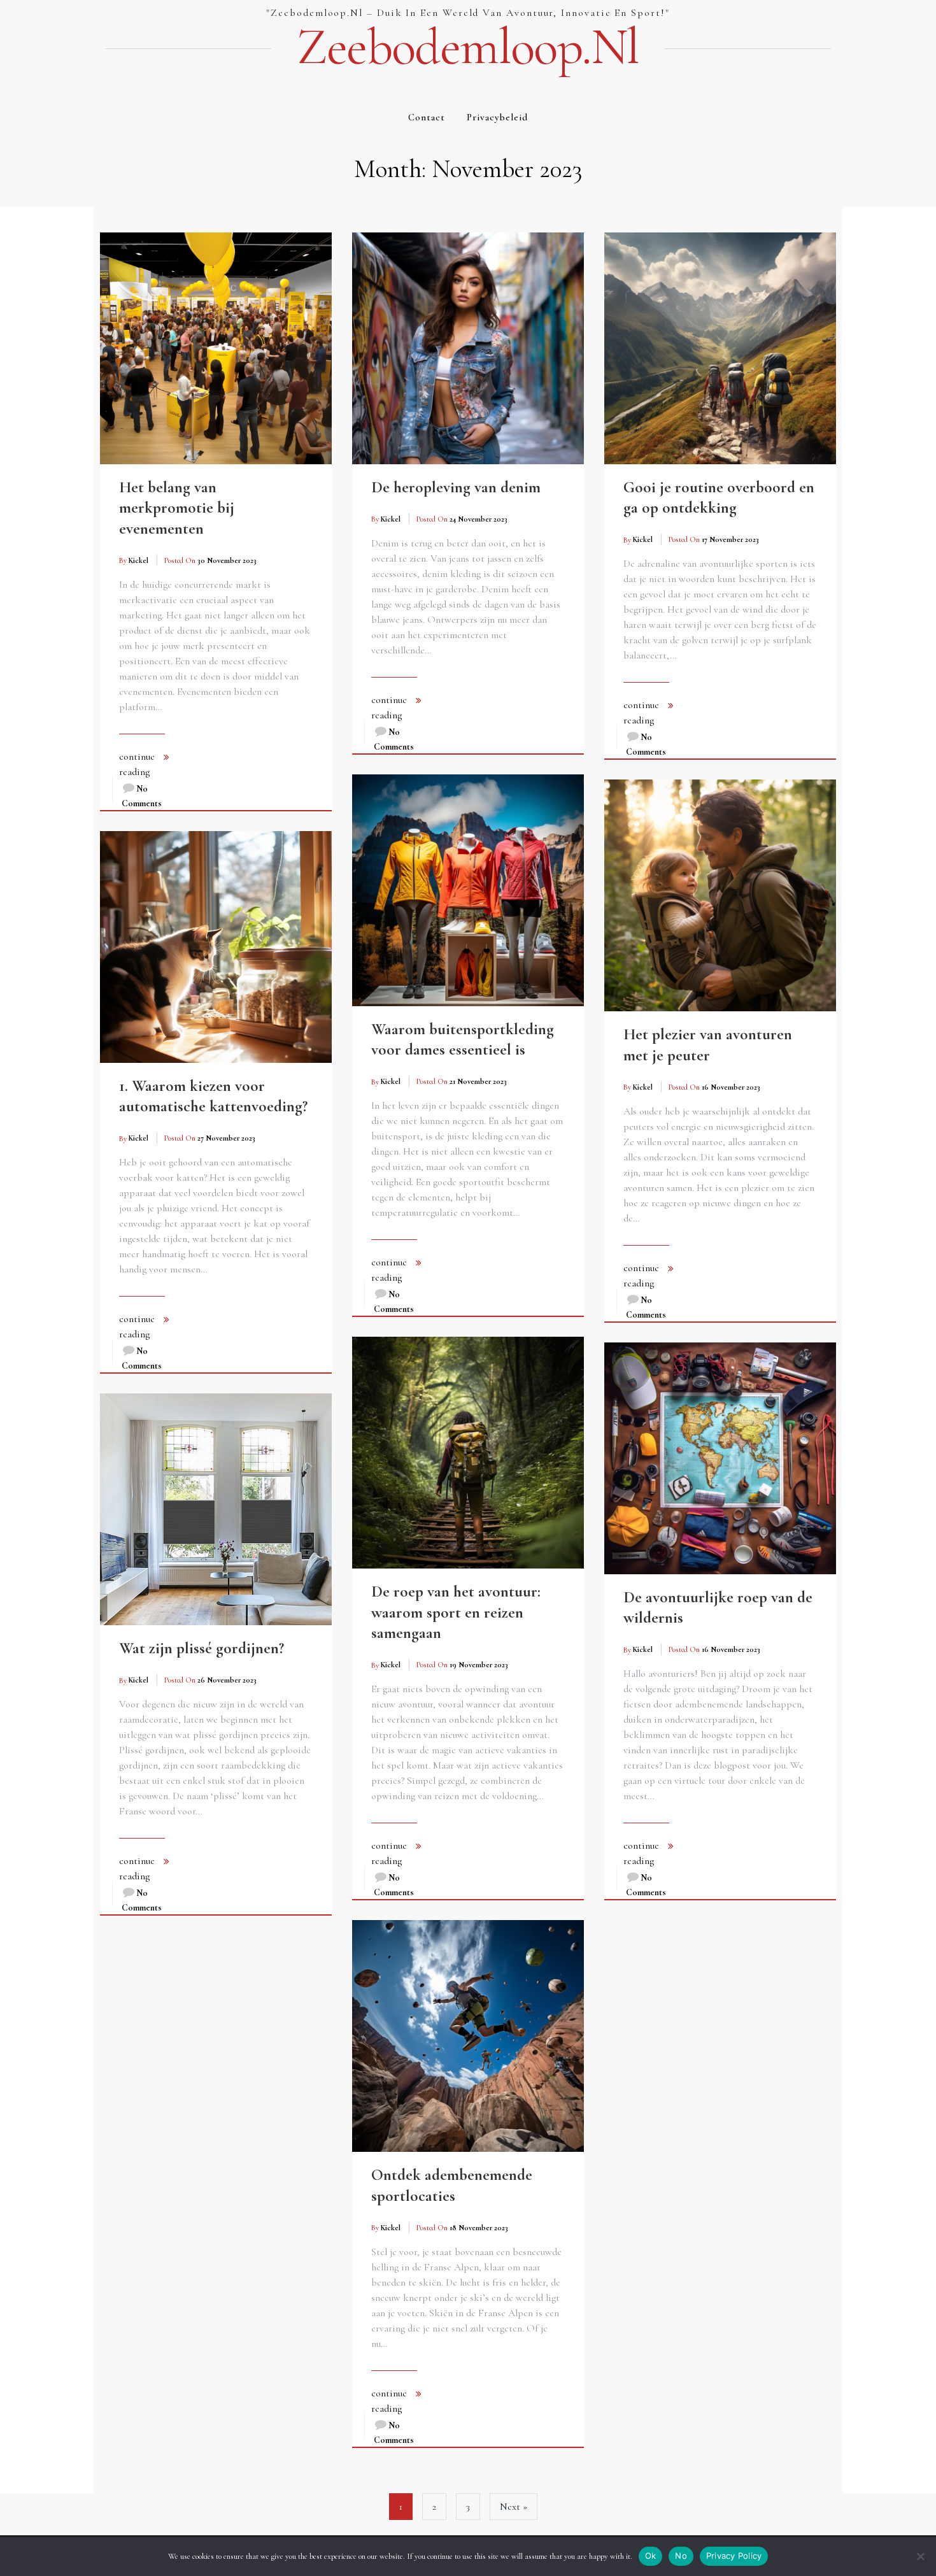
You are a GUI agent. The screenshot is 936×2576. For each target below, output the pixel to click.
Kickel (138, 560)
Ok (651, 2556)
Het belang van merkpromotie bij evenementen (177, 508)
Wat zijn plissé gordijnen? (202, 1648)
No (681, 2556)
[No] (920, 2556)
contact (427, 117)
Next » (514, 2507)
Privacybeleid (497, 117)
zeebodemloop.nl (468, 47)
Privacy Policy (734, 2556)
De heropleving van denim (456, 487)
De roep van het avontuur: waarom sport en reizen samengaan (456, 1612)
